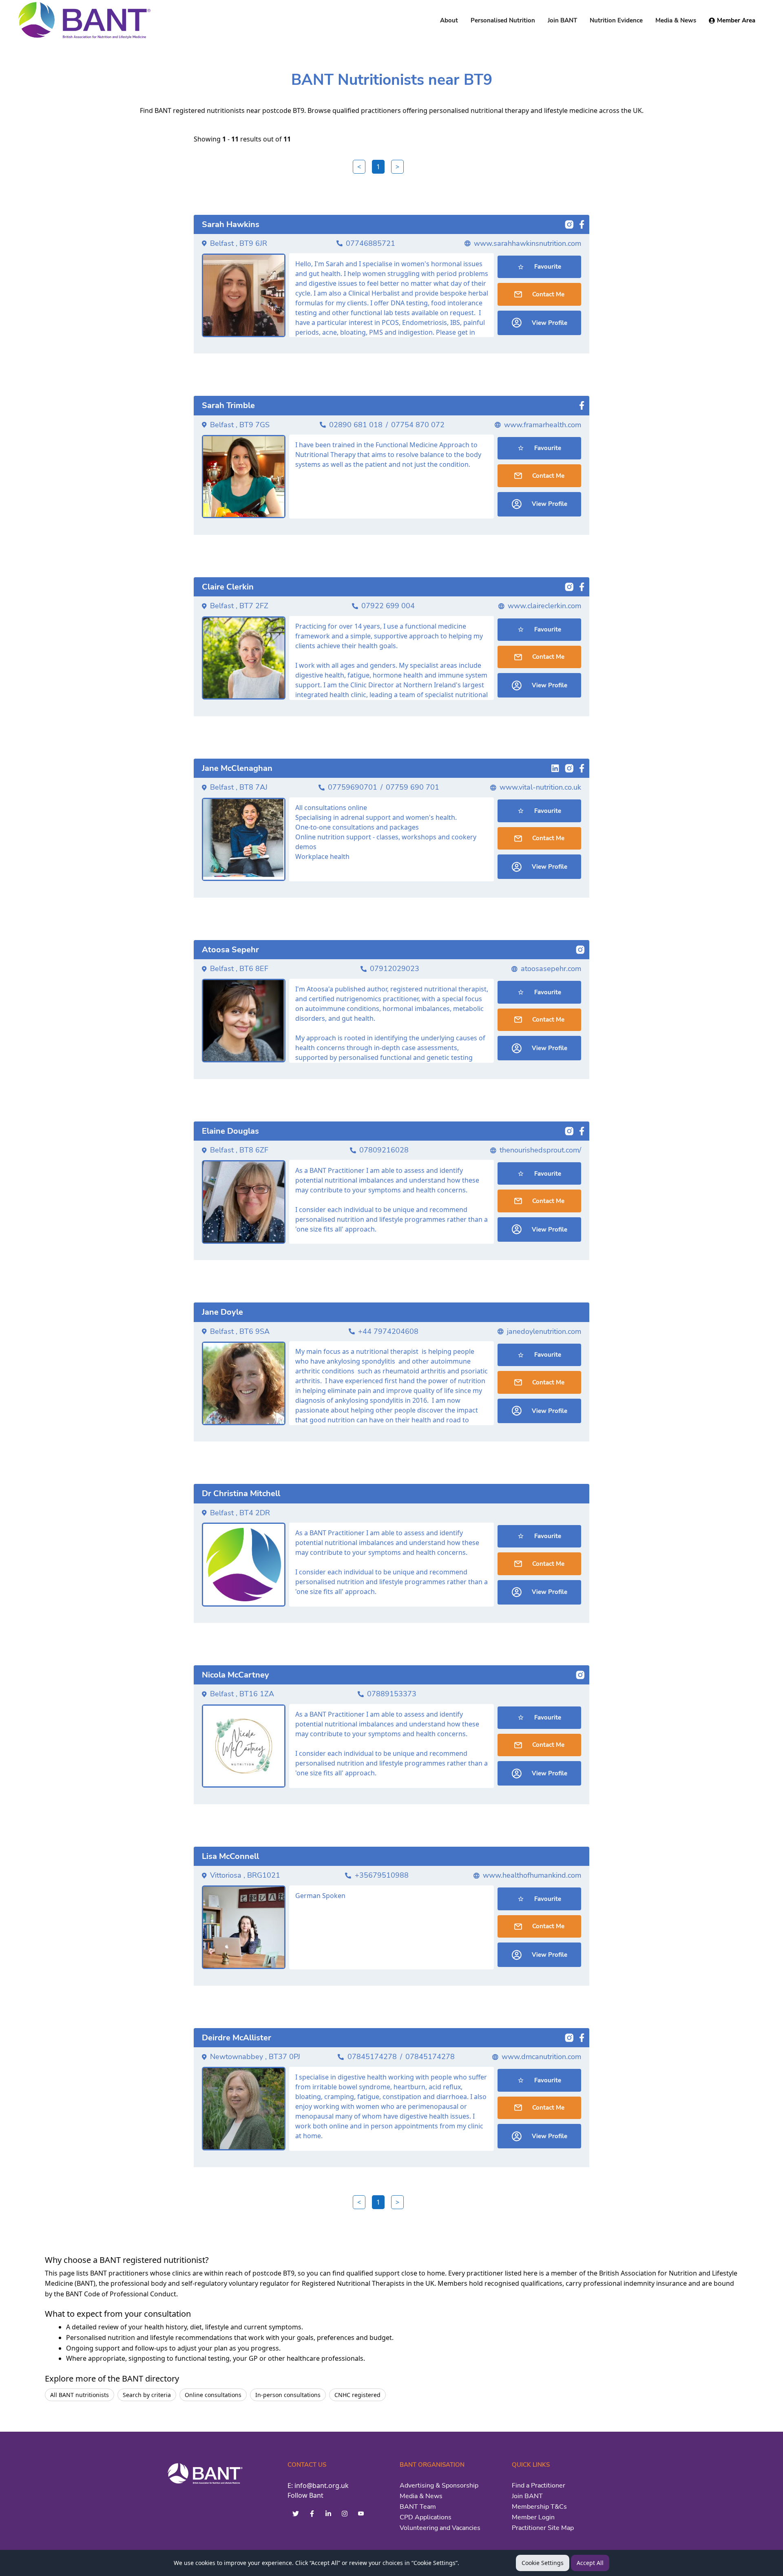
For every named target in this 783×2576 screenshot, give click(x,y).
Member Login (533, 2517)
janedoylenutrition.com (544, 1331)
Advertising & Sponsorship (439, 2485)
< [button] (359, 167)
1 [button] (378, 167)
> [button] (397, 167)
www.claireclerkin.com (544, 606)
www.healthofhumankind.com (532, 1875)
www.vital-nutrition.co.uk (540, 787)
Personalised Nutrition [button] (503, 20)
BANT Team (418, 2507)
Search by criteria (147, 2395)
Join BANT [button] (562, 20)
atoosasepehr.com (551, 969)
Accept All (590, 2563)
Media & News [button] (676, 20)
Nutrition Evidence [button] (616, 20)
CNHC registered (357, 2395)
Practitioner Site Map (543, 2528)
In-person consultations (288, 2395)
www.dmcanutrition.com (541, 2057)
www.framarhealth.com (543, 425)
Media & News (421, 2496)
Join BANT (527, 2496)
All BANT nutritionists (80, 2395)
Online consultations (213, 2395)
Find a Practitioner (539, 2485)
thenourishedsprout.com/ (540, 1150)
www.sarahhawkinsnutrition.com (528, 243)
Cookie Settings (543, 2563)
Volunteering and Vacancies (440, 2528)
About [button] (449, 20)
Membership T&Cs (539, 2507)
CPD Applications (426, 2517)
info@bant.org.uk (322, 2485)
